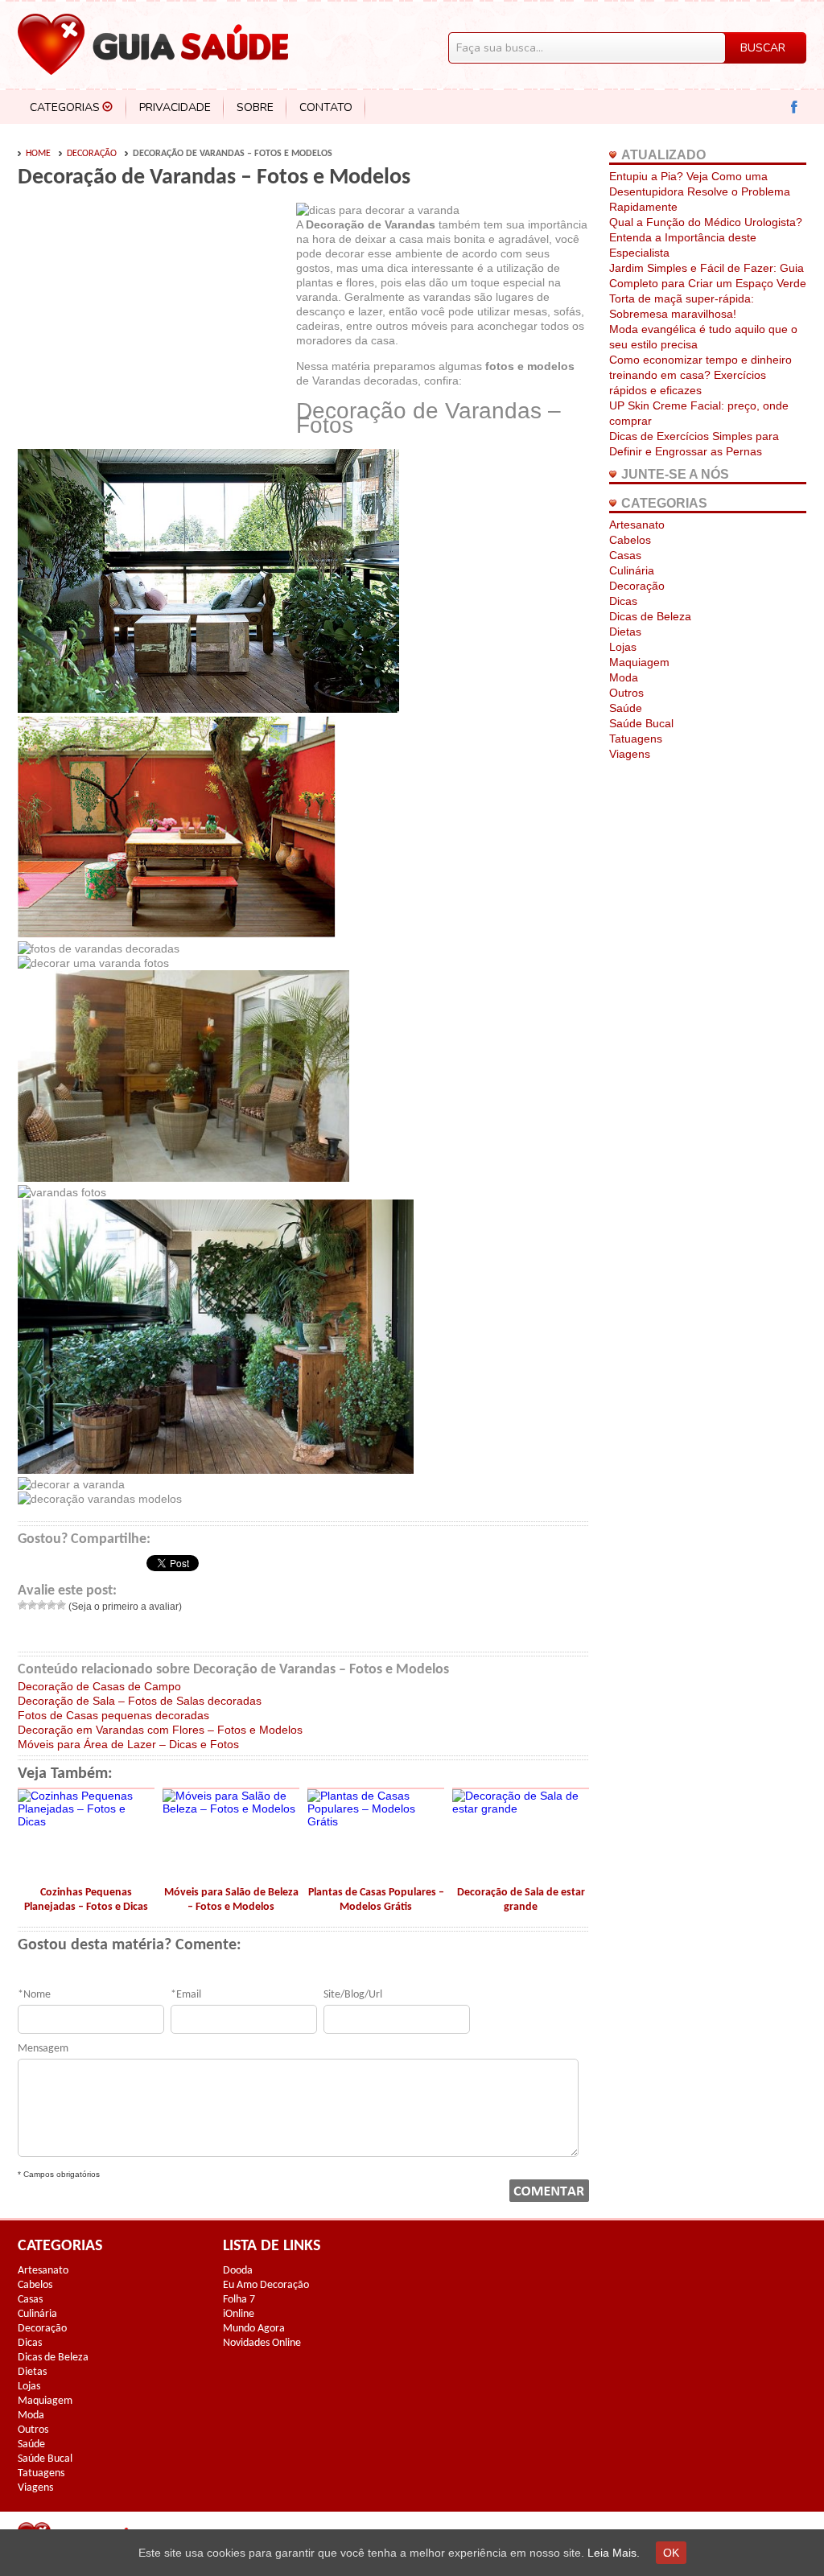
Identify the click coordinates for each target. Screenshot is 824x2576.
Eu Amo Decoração (266, 2285)
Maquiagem (639, 662)
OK (671, 2553)
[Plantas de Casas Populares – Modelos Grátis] (376, 1821)
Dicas (623, 601)
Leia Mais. (614, 2553)
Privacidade (175, 107)
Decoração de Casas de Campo (99, 1686)
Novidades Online (262, 2343)
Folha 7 (239, 2300)
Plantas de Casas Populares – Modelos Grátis (376, 1900)
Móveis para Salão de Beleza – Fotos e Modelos (231, 1900)
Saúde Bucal (641, 723)
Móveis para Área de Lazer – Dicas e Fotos (128, 1744)
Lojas (623, 647)
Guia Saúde (153, 44)
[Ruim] (32, 1605)
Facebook (795, 107)
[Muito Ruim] (23, 1605)
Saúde (626, 708)
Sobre (255, 107)
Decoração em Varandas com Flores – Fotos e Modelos (160, 1730)
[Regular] (42, 1605)
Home (38, 154)
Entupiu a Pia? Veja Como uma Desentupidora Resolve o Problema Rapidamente (700, 191)
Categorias (65, 107)
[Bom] (51, 1605)
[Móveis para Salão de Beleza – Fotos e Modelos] (231, 1809)
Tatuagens (636, 739)
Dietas (625, 632)
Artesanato (637, 525)
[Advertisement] (153, 323)
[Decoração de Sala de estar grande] (521, 1809)
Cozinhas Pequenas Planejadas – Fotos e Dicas (86, 1900)
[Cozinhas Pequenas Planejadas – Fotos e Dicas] (86, 1821)
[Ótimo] (61, 1605)
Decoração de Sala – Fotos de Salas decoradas (140, 1701)
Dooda (238, 2271)
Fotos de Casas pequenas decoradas (113, 1715)
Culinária (632, 570)
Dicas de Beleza (650, 616)
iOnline (239, 2314)
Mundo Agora (254, 2329)
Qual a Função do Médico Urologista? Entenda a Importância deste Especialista (706, 237)
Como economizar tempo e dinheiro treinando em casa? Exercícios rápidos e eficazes (700, 375)
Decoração (92, 154)
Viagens (630, 754)
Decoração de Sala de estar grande (521, 1900)
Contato (326, 107)
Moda (624, 677)
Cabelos (630, 540)
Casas (625, 555)
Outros (626, 693)
